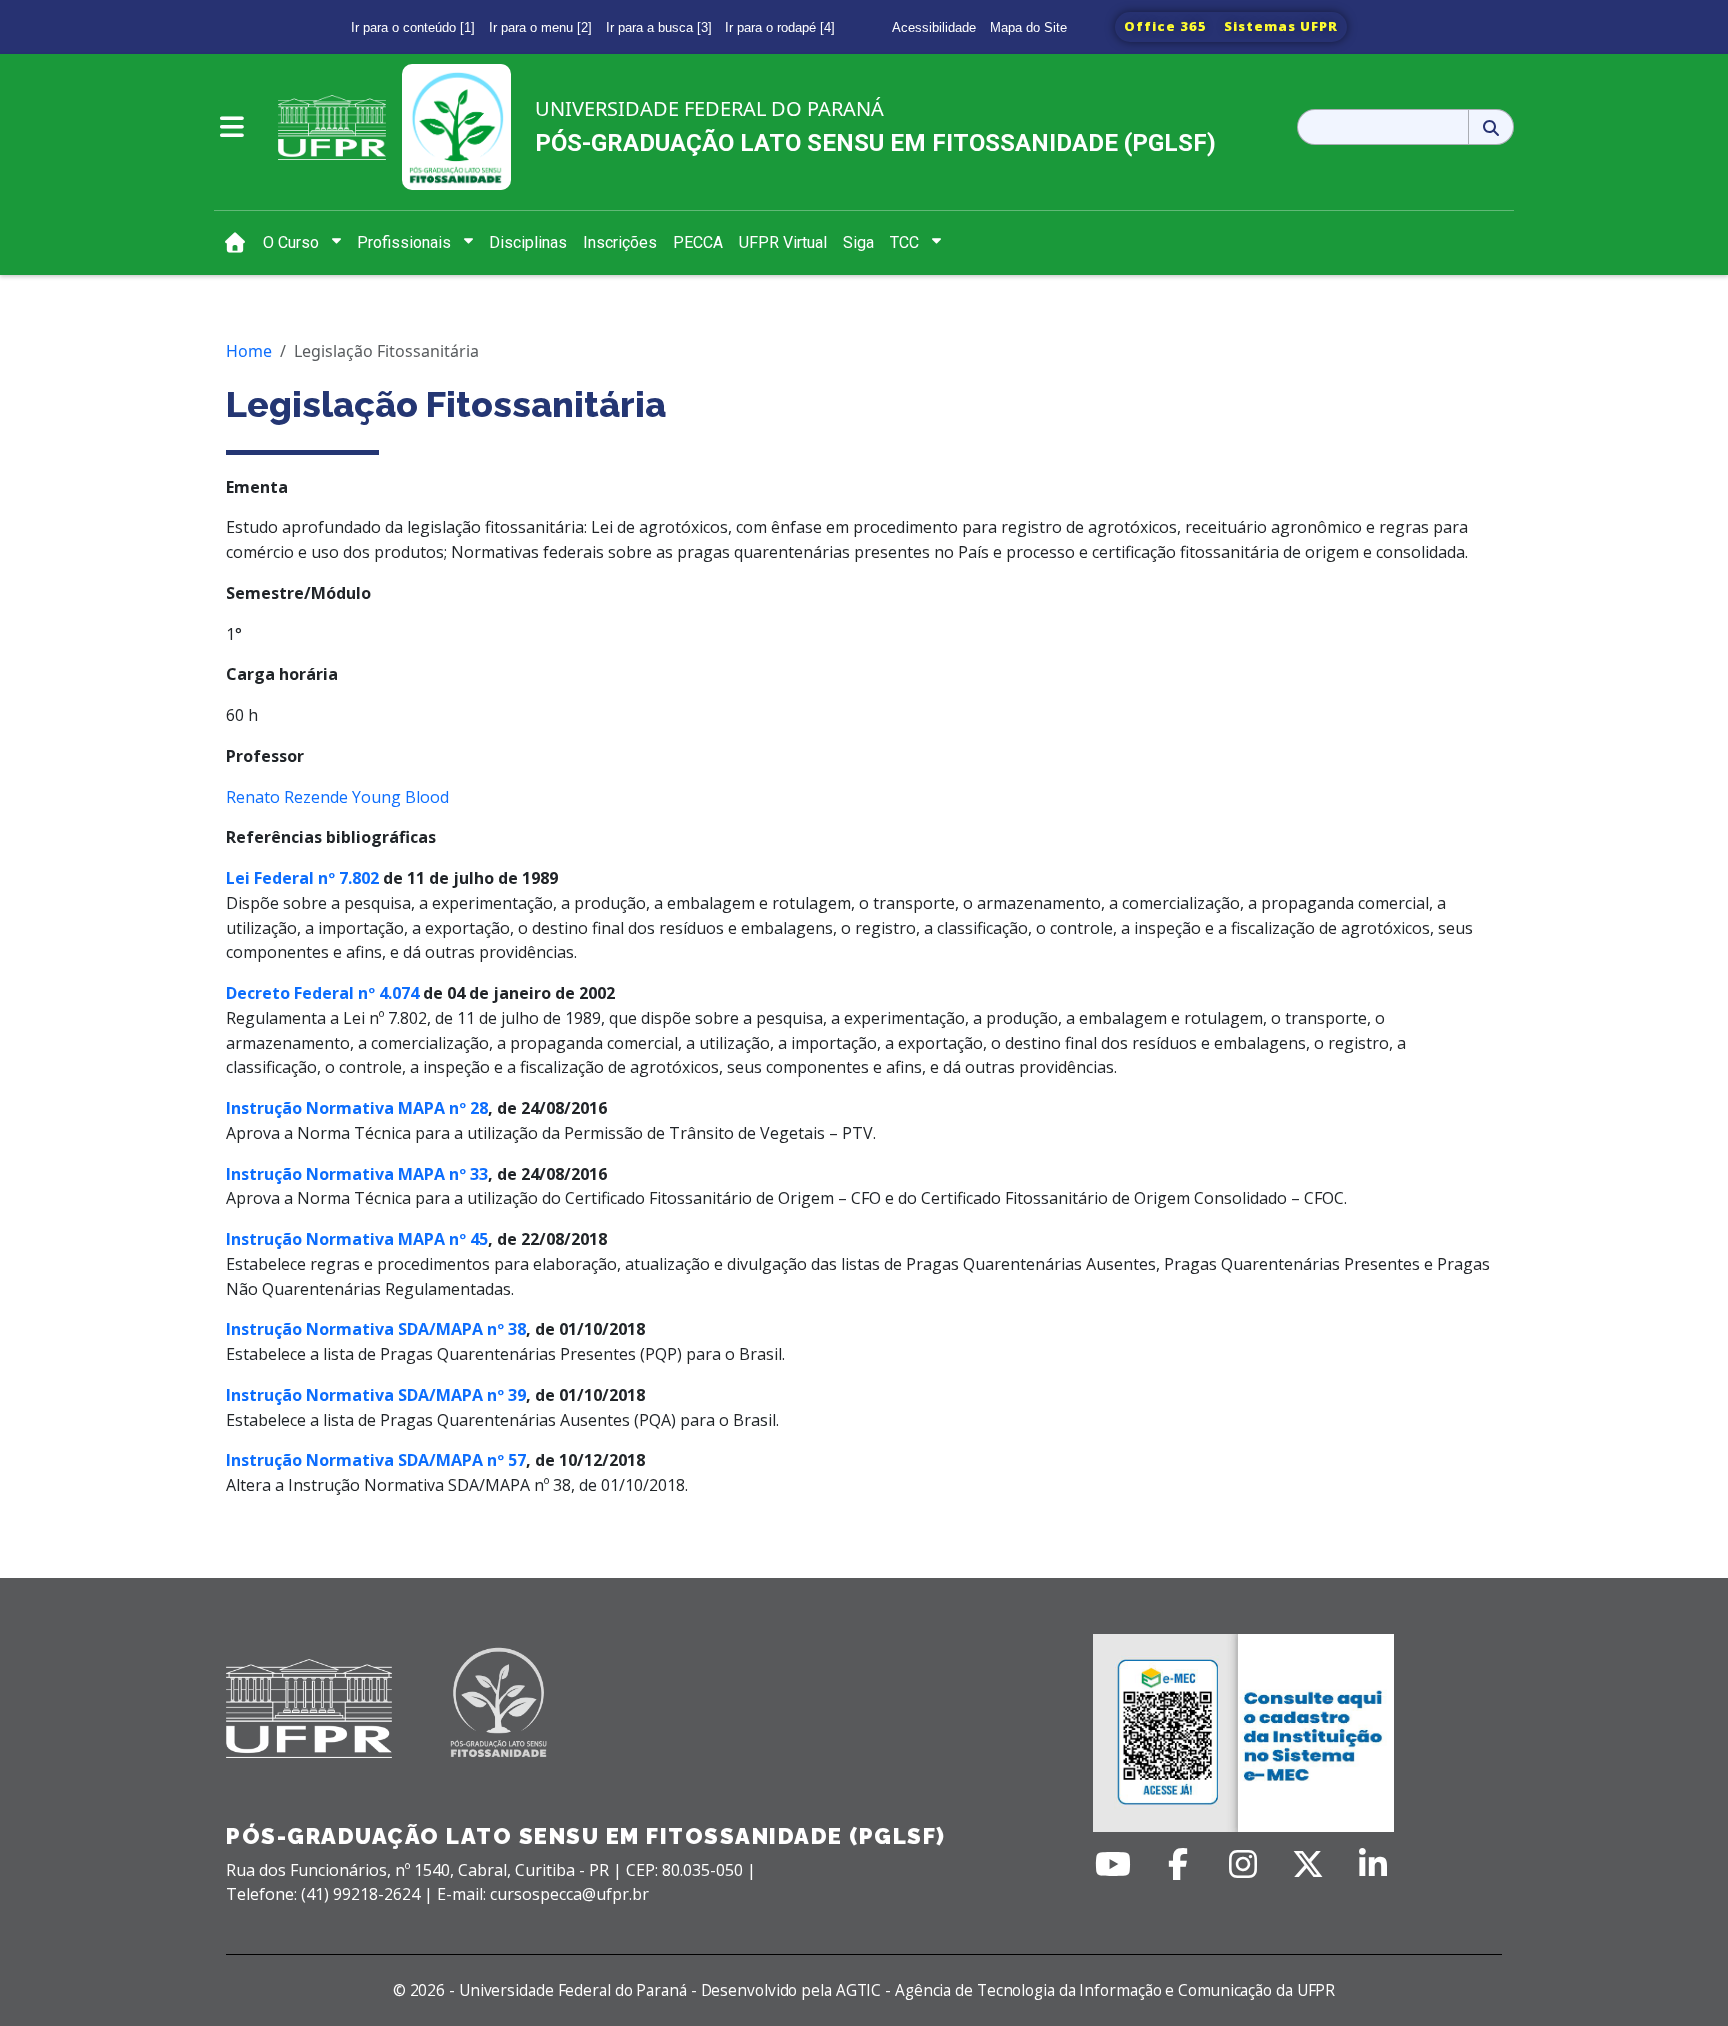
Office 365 (1165, 26)
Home (249, 351)
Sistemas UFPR (1281, 26)
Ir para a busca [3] (659, 27)
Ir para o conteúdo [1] (413, 27)
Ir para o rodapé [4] (780, 27)
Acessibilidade (934, 27)
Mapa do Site (1028, 27)
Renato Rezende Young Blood (337, 797)
